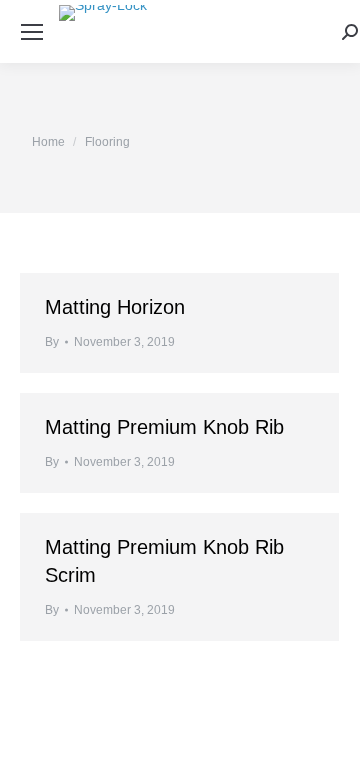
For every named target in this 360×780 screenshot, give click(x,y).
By (52, 342)
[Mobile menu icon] (32, 32)
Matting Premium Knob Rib (164, 427)
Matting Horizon (115, 307)
